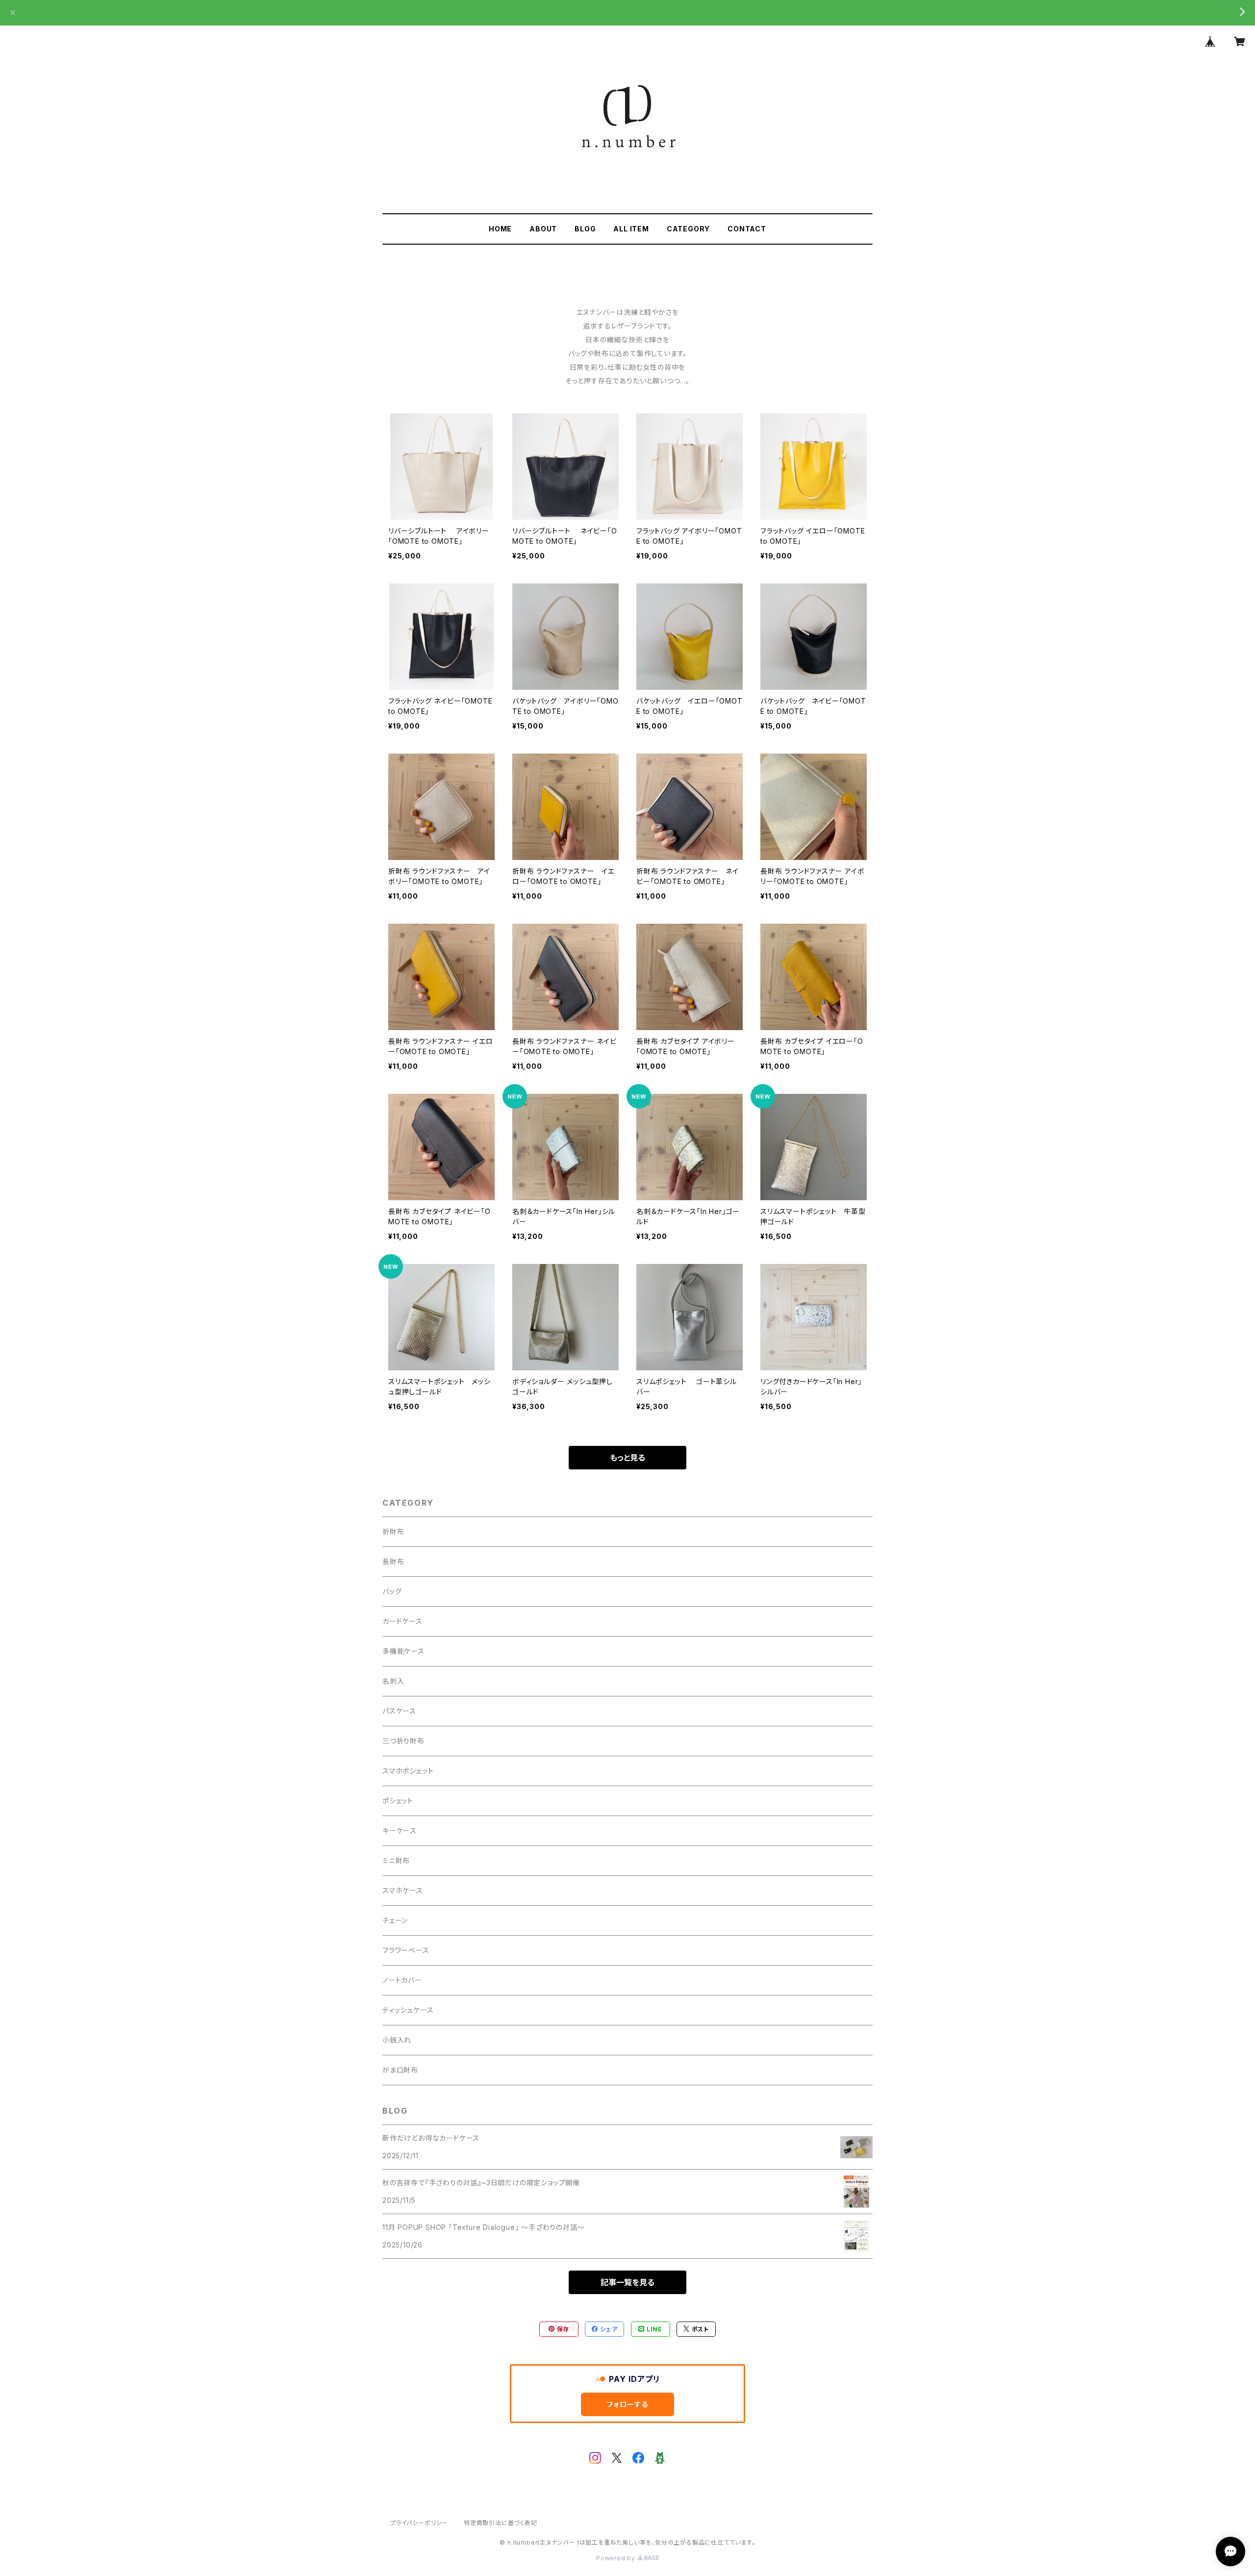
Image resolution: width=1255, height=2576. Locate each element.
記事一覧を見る (627, 2282)
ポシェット (398, 1801)
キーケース (400, 1831)
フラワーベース (406, 1950)
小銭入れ (397, 2040)
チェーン (395, 1920)
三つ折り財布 (403, 1741)
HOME (500, 229)
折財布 (393, 1531)
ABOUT (543, 229)
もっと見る (627, 1458)
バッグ (392, 1591)
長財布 (393, 1561)
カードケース (402, 1621)
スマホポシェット (408, 1771)
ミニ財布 (396, 1860)
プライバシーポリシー (419, 2523)
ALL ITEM (631, 229)
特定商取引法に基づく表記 (501, 2523)
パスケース (399, 1711)
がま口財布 (400, 2070)
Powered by (617, 2558)
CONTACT (747, 229)
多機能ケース (403, 1651)
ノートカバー (402, 1980)
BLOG (585, 229)
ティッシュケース (408, 2010)
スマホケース (403, 1890)
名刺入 (393, 1681)
